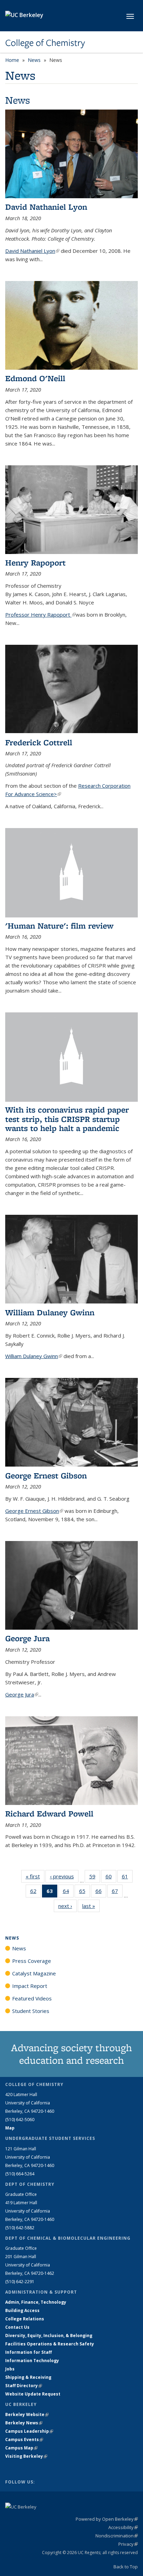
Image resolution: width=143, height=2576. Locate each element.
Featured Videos (32, 1998)
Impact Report (30, 1986)
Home (12, 60)
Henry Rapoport (35, 563)
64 (68, 1892)
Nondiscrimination (117, 2536)
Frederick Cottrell (39, 742)
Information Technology (32, 2361)
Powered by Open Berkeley (107, 2519)
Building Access (22, 2310)
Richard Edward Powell (49, 1813)
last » (91, 1906)
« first (35, 1876)
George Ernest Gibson (46, 1475)
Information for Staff (28, 2352)
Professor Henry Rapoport (40, 615)
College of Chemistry (45, 43)
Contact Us (17, 2327)
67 (117, 1892)
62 (36, 1892)
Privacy (128, 2544)
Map (10, 2128)
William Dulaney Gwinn (50, 1312)
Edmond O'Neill (35, 378)
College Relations (25, 2319)
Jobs (10, 2369)
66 (101, 1892)
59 (95, 1878)
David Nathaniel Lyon (46, 207)
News (34, 60)
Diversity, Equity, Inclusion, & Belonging (49, 2336)
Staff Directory (24, 2386)
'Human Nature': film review (59, 926)
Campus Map (21, 2448)
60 (111, 1878)
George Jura (27, 1638)
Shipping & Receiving (28, 2377)
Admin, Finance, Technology (36, 2302)
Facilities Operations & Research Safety (50, 2344)
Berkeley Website (27, 2414)
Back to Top (126, 2567)
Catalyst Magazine (34, 1973)
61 (127, 1878)
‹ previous (64, 1876)
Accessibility (123, 2527)
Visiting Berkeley (26, 2456)
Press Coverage (32, 1961)
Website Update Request (33, 2394)
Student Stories (31, 2011)
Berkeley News (24, 2423)
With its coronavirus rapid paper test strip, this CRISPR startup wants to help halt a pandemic (67, 1119)
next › (68, 1906)
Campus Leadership (29, 2431)
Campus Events (24, 2439)
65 (85, 1892)
